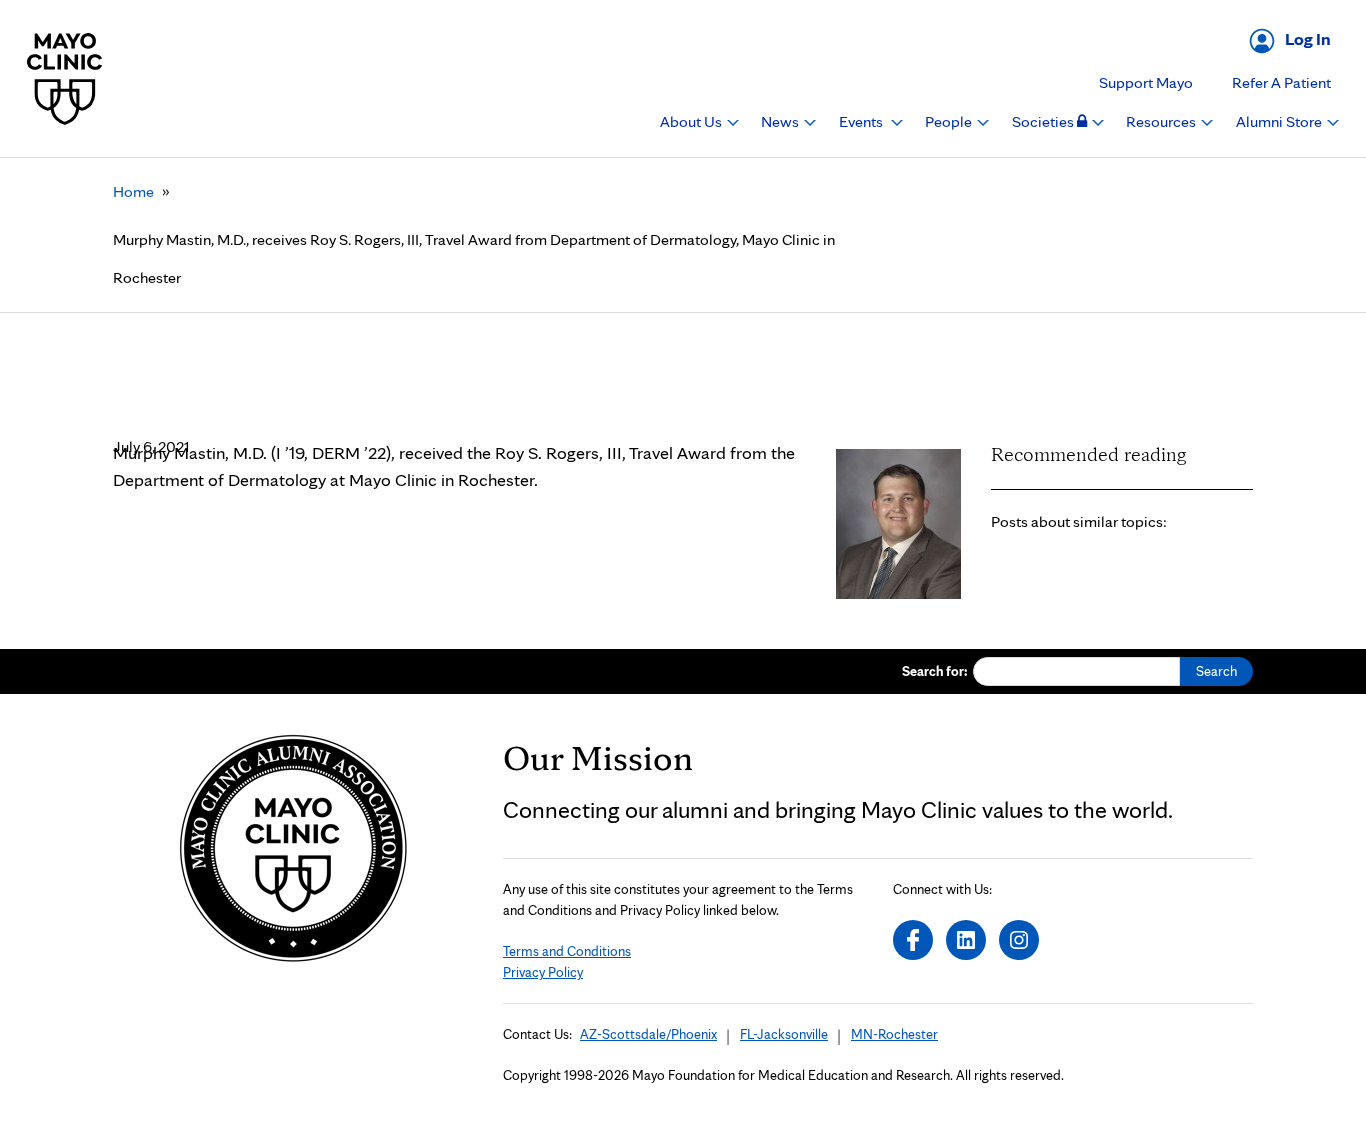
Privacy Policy (543, 972)
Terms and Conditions (567, 951)
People (950, 121)
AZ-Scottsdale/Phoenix (648, 1034)
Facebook (913, 940)
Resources (1162, 121)
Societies (1044, 121)
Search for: (935, 671)
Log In (1308, 38)
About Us (692, 121)
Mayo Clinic (65, 78)
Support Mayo (1146, 82)
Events (862, 121)
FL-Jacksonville (784, 1034)
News (781, 121)
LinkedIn (966, 940)
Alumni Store (1280, 121)
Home (133, 191)
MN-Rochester (894, 1034)
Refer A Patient (1281, 82)
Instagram (1019, 940)
